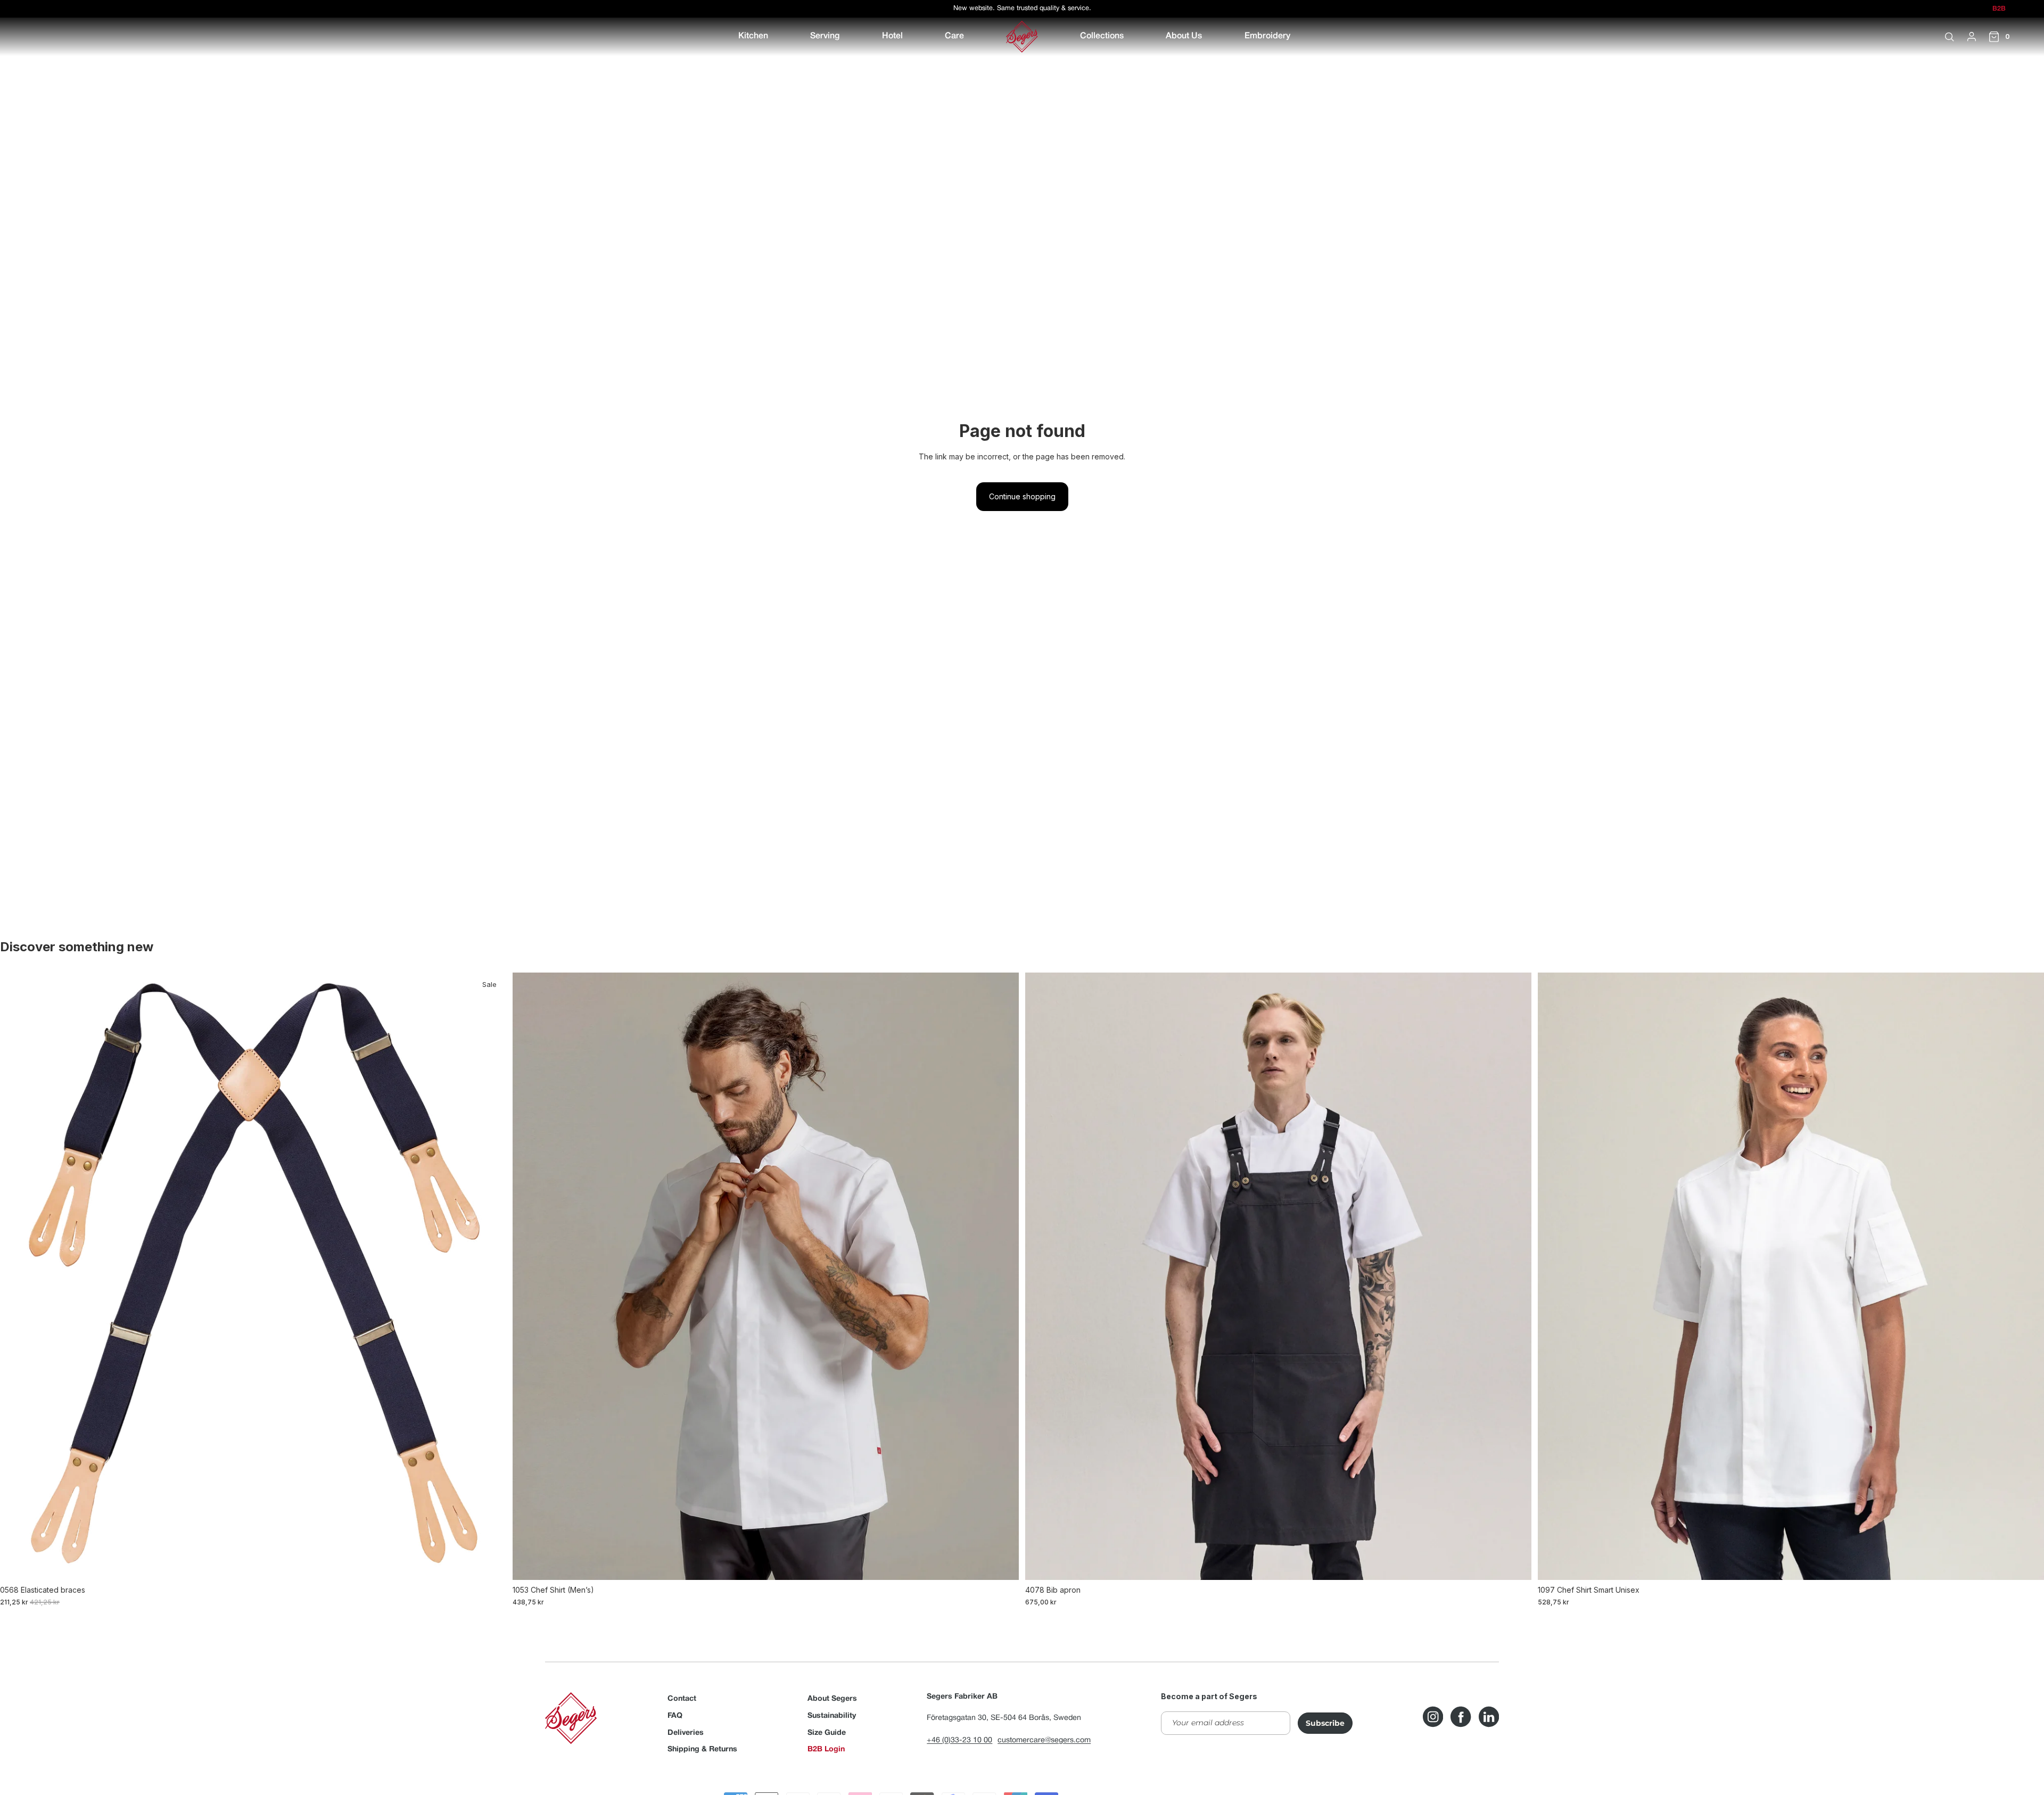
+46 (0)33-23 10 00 (959, 1740)
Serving (825, 36)
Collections (1102, 36)
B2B (1999, 9)
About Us (1184, 36)
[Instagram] (1433, 1717)
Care (954, 36)
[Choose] (490, 1563)
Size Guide (827, 1733)
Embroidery (1267, 36)
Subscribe (1325, 1723)
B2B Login (826, 1749)
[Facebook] (1461, 1717)
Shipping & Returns (702, 1749)
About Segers (832, 1699)
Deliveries (686, 1733)
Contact (682, 1699)
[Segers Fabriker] (1022, 37)
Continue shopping (1022, 496)
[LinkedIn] (1489, 1717)
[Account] (1972, 37)
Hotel (892, 36)
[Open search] (1949, 37)
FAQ (675, 1716)
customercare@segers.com (1044, 1740)
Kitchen (753, 36)
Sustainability (832, 1716)
